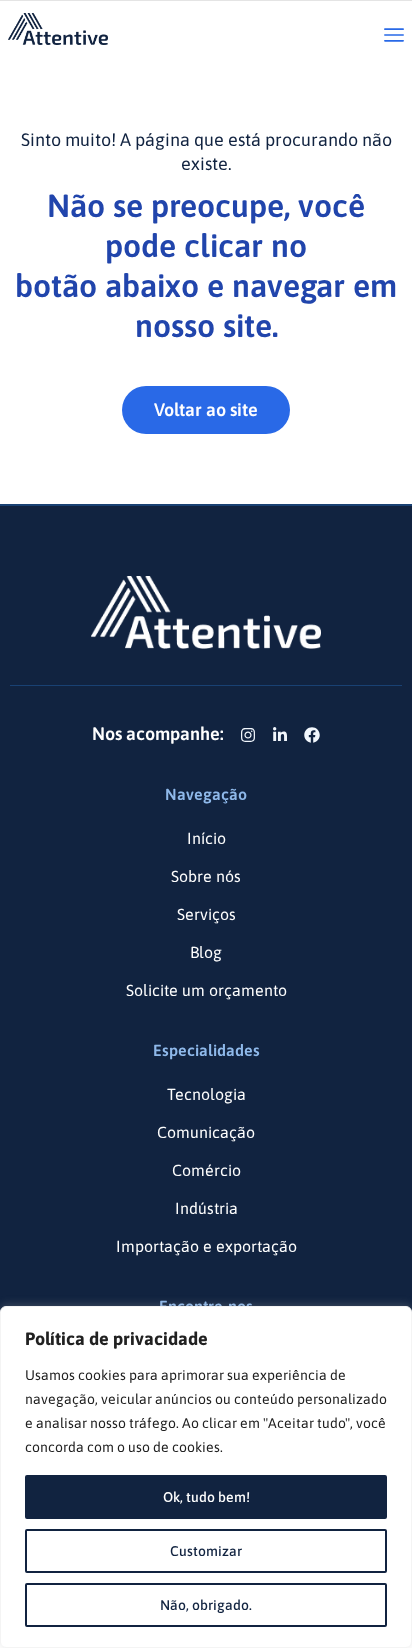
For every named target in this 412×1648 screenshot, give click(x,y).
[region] (206, 1477)
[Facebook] (312, 735)
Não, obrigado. (206, 1605)
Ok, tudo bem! (206, 1497)
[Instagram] (248, 735)
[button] (394, 36)
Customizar (206, 1551)
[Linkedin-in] (280, 735)
